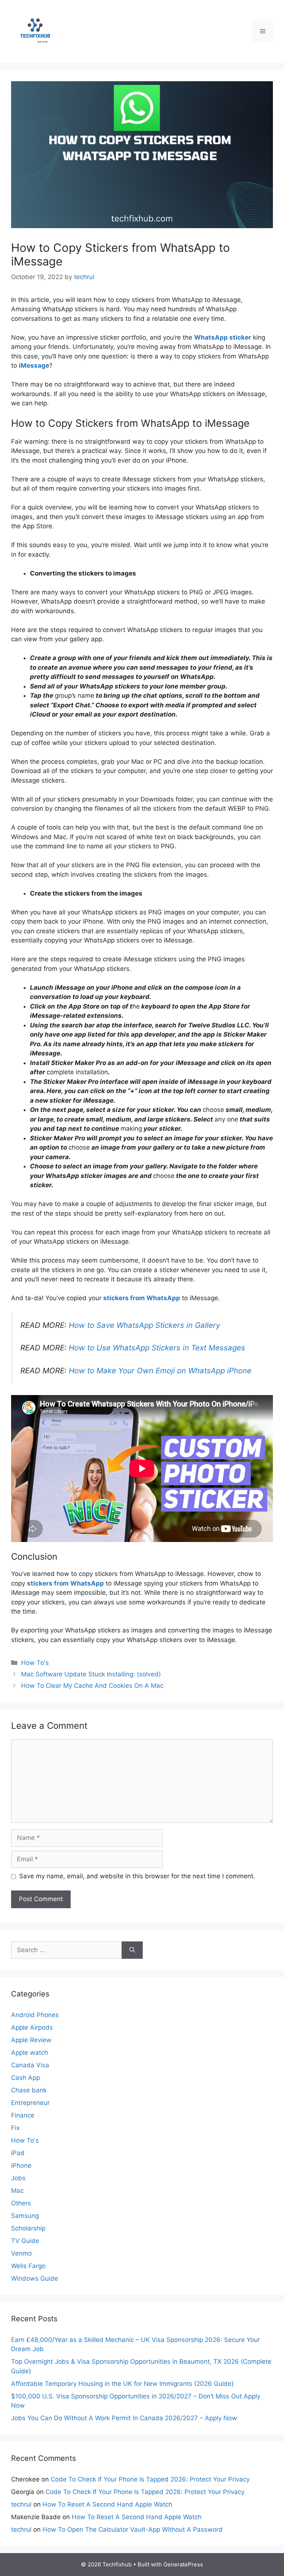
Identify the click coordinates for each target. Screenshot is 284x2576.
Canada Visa (30, 2065)
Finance (23, 2115)
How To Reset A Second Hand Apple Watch (107, 2504)
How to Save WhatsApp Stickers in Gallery (144, 1325)
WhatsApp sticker (223, 337)
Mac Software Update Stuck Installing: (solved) (91, 1674)
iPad (18, 2153)
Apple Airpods (32, 2027)
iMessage (34, 365)
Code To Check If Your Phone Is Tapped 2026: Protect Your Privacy (150, 2479)
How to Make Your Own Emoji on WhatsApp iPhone (160, 1371)
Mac (17, 2191)
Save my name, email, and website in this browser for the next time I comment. (137, 1876)
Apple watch (30, 2053)
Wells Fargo (28, 2266)
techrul (21, 2504)
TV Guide (25, 2241)
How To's (35, 1663)
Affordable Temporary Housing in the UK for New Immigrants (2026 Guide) (122, 2384)
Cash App (26, 2078)
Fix (15, 2128)
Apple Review (31, 2040)
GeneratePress (183, 2564)
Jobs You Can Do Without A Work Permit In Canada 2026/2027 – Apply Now (124, 2418)
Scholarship (28, 2228)
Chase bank (29, 2090)
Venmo (21, 2253)
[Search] (132, 1950)
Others (21, 2203)
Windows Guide (35, 2278)
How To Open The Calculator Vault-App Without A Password (133, 2529)
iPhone (21, 2165)
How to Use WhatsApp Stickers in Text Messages (157, 1348)
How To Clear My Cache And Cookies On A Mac (92, 1686)
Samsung (25, 2216)
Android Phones (35, 2015)
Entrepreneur (30, 2103)
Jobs (18, 2178)
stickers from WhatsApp (142, 1298)
